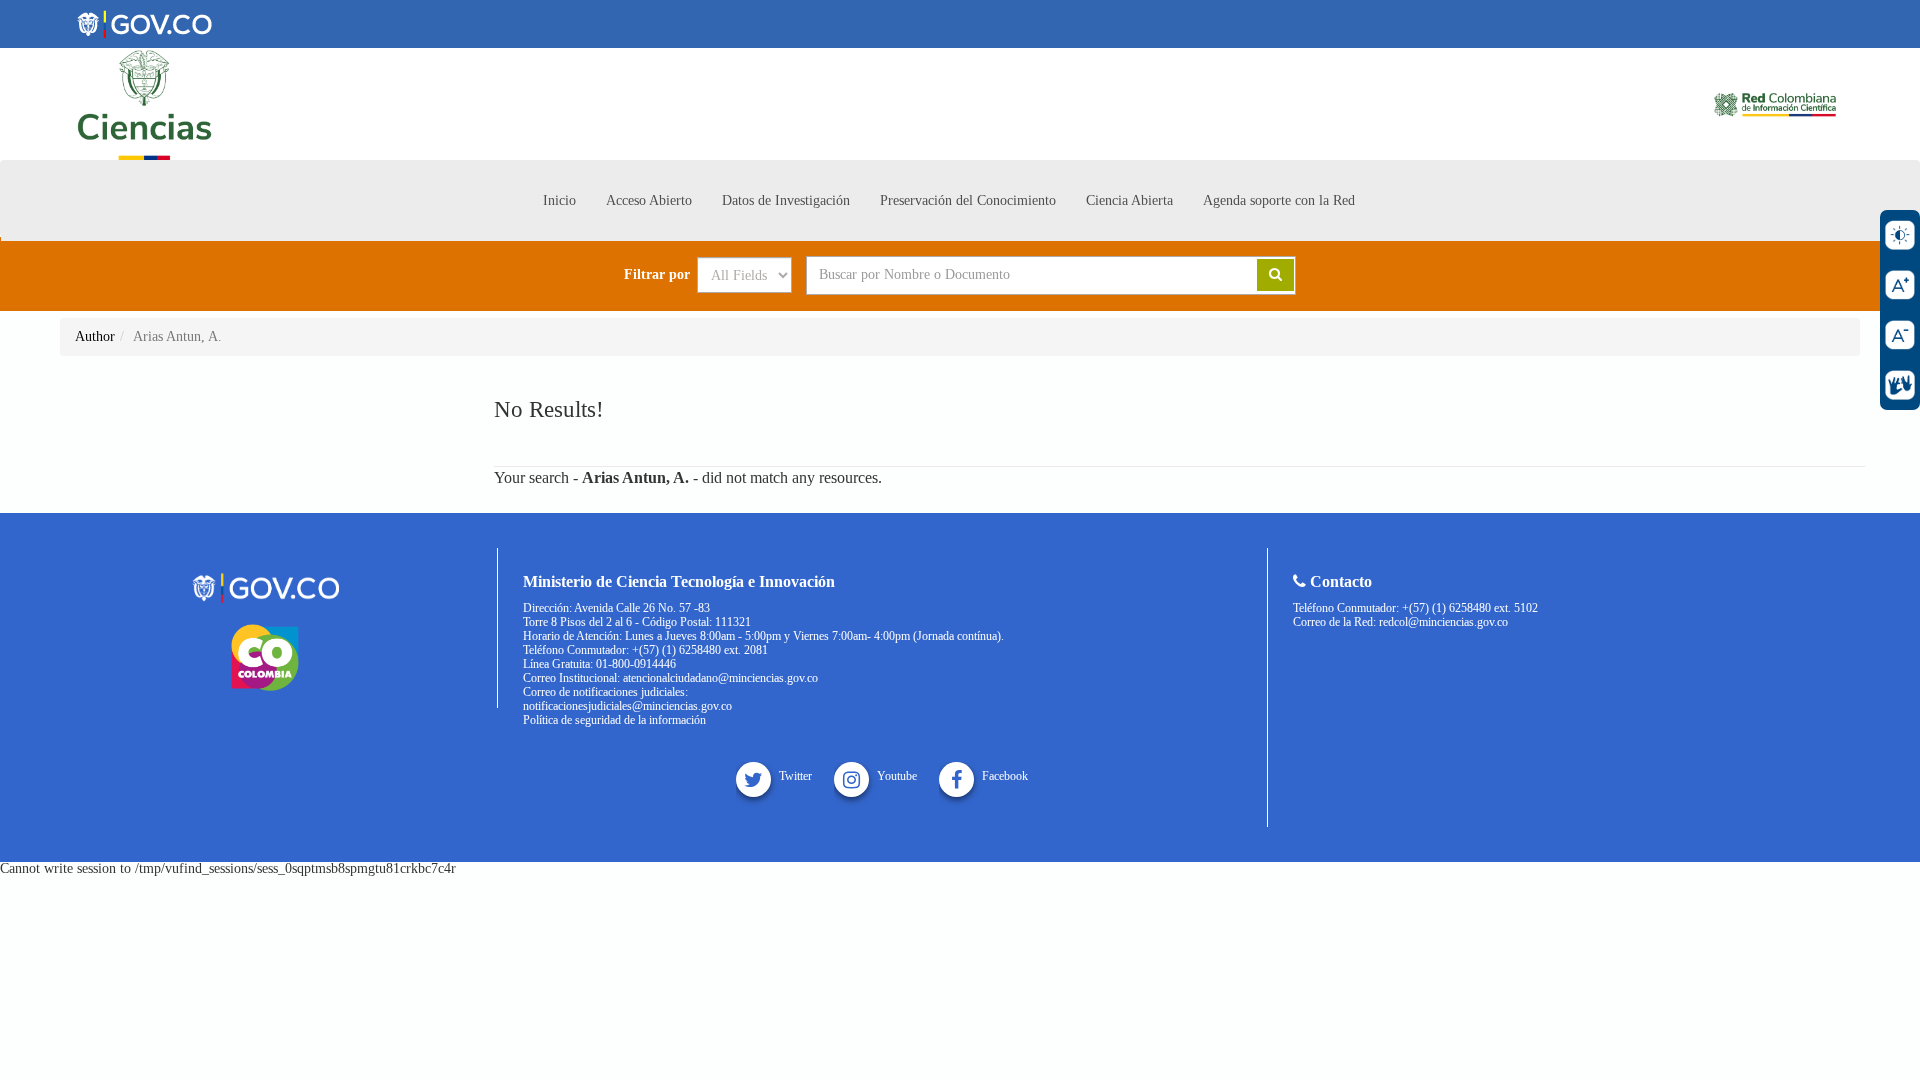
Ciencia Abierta (1129, 200)
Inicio (559, 200)
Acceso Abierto (649, 200)
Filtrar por (657, 275)
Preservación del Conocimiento (968, 200)
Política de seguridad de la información (614, 720)
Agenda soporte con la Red (1279, 200)
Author (95, 336)
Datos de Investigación (786, 200)
